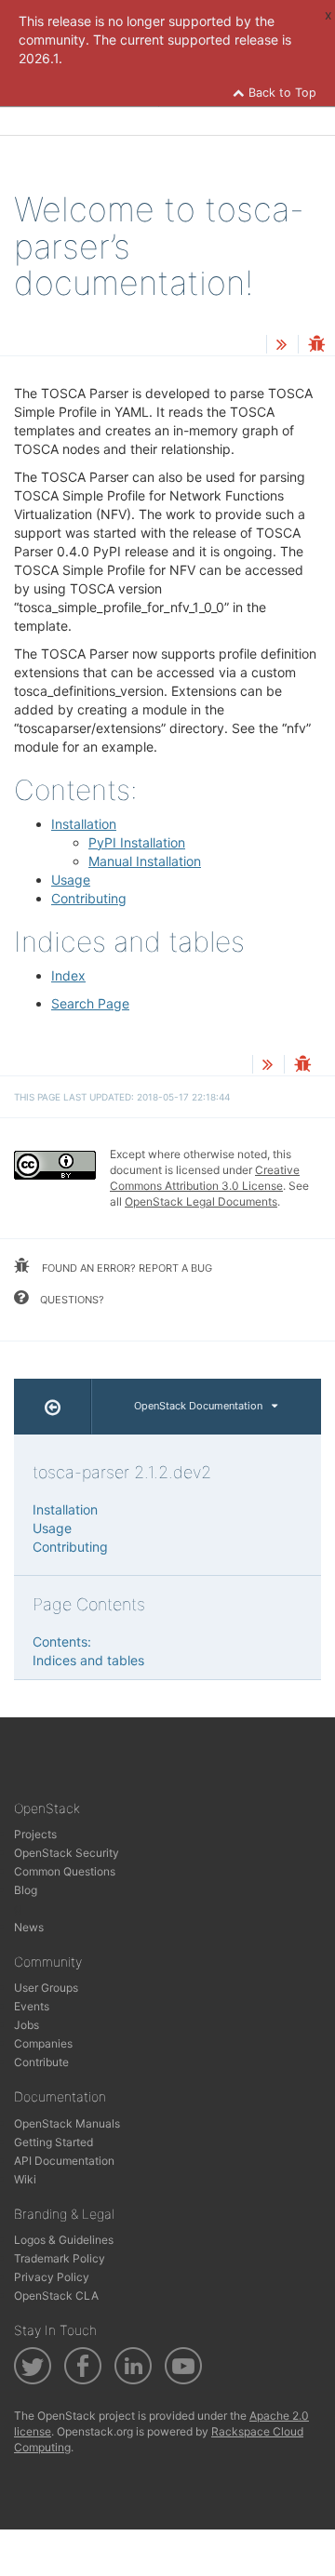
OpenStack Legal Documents (201, 1201)
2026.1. (40, 58)
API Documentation (64, 2161)
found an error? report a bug (126, 1268)
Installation (84, 824)
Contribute (41, 2062)
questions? (71, 1300)
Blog (26, 1890)
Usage (71, 880)
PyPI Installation (137, 842)
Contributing (89, 898)
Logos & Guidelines (64, 2240)
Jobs (27, 2025)
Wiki (25, 2179)
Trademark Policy (60, 2258)
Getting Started (54, 2142)
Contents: (62, 1642)
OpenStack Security (67, 1853)
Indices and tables (88, 1660)
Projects (35, 1834)
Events (32, 2006)
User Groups (46, 1988)
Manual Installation (145, 861)
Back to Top (281, 93)
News (29, 1927)
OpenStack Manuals (67, 2123)
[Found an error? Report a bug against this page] (316, 346)
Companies (43, 2043)
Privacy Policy (52, 2277)
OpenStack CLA (56, 2296)
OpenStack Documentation (198, 1406)
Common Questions (65, 1871)
